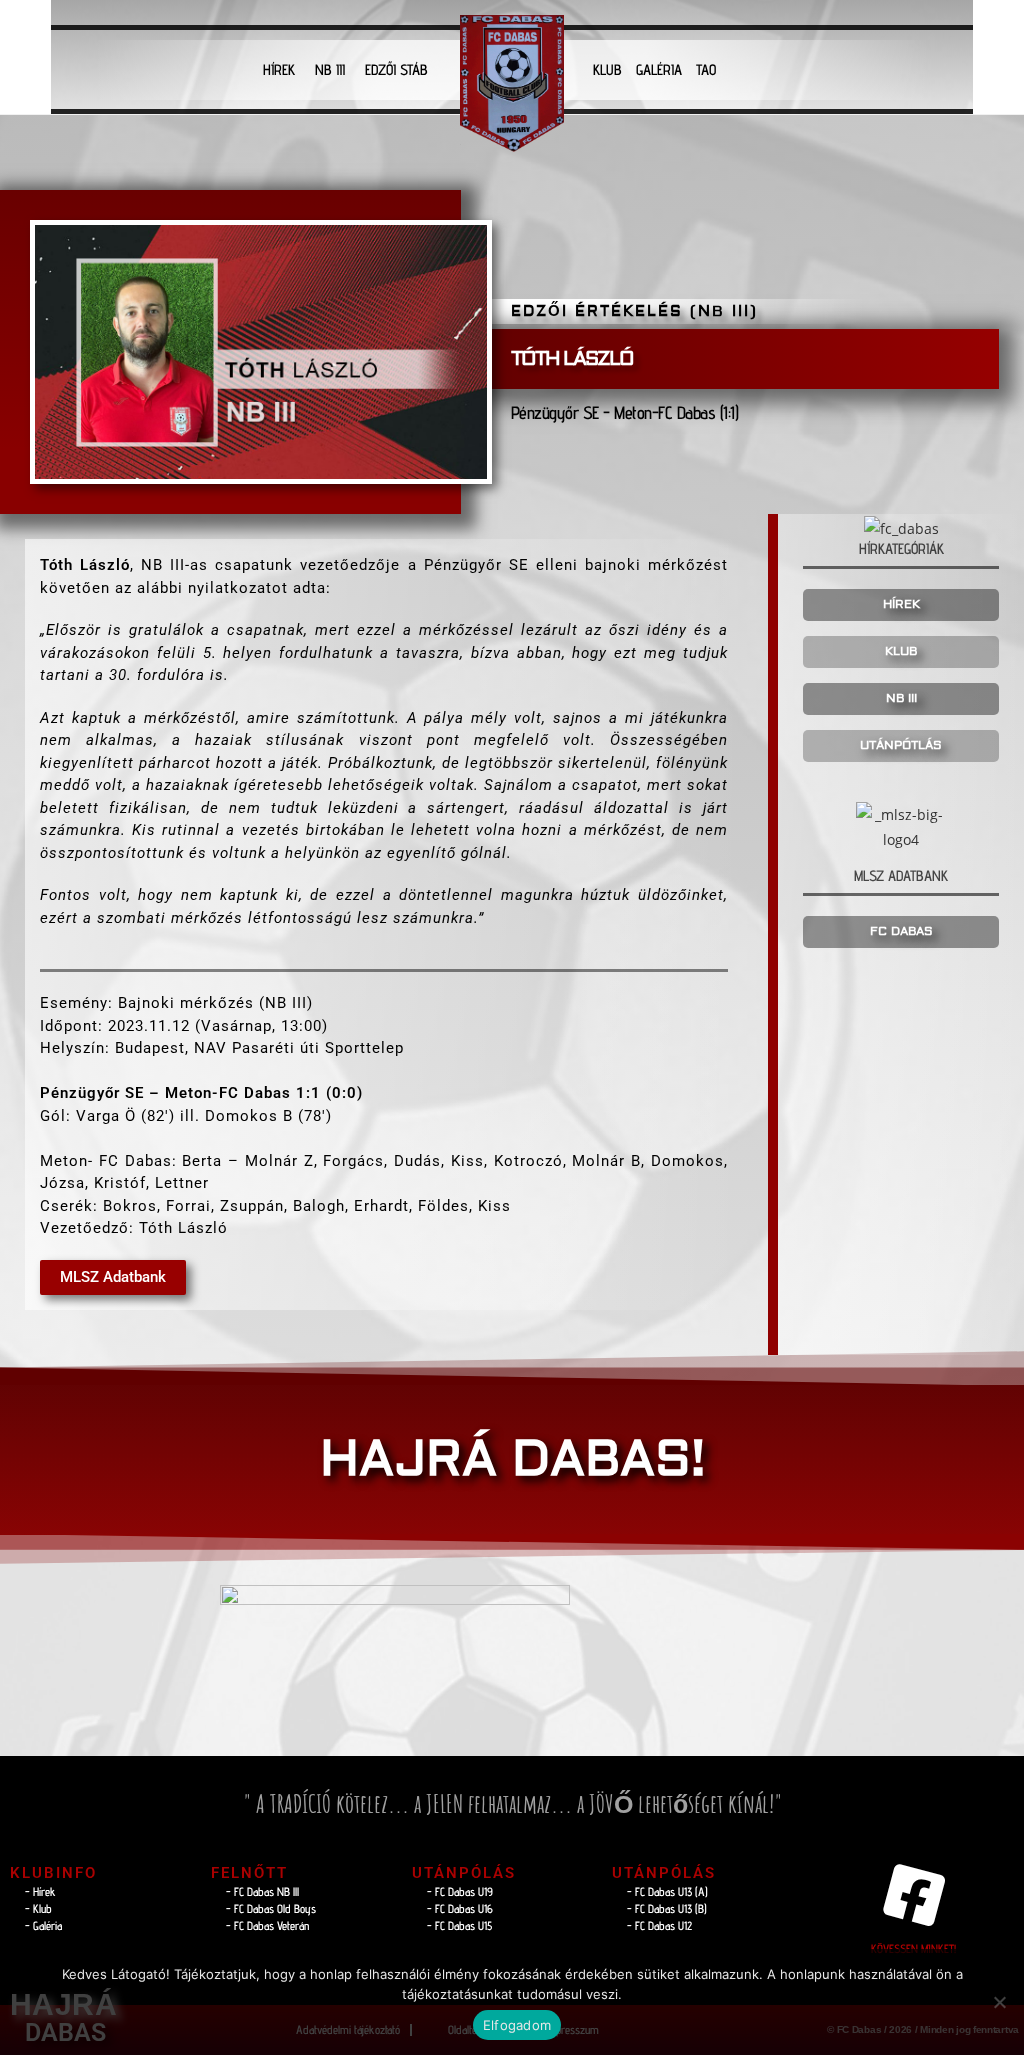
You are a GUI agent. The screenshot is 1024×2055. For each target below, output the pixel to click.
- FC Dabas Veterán (267, 1925)
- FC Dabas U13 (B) (667, 1908)
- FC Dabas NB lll (262, 1891)
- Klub (38, 1908)
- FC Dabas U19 (460, 1891)
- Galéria (43, 1925)
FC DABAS (901, 931)
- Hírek (40, 1891)
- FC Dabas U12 (659, 1925)
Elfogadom (517, 2025)
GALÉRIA (659, 69)
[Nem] (999, 2002)
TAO (706, 69)
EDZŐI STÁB (396, 69)
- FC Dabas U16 (460, 1908)
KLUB (607, 69)
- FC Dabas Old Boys (271, 1908)
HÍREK (279, 69)
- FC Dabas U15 (459, 1925)
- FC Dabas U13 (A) (667, 1891)
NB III (330, 69)
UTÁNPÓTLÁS (901, 745)
